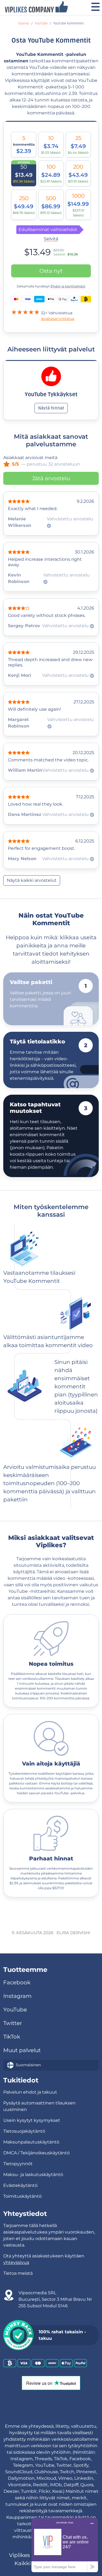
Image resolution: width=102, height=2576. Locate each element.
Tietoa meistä (18, 2273)
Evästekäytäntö (20, 2185)
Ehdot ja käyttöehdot (68, 286)
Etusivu (24, 23)
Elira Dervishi (73, 1933)
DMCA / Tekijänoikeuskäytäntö (36, 2153)
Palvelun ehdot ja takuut (30, 2092)
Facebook (17, 1982)
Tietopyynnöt (18, 2164)
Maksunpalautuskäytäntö (31, 2142)
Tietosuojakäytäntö (24, 2131)
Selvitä (51, 239)
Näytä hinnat (51, 408)
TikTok (12, 2037)
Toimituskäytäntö (22, 2196)
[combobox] (51, 2065)
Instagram (17, 1996)
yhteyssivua (16, 2262)
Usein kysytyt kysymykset (32, 2120)
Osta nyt (51, 271)
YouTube (41, 23)
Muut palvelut (22, 2050)
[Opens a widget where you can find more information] (65, 2545)
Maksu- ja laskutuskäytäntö (33, 2175)
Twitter (13, 2023)
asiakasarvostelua (58, 319)
